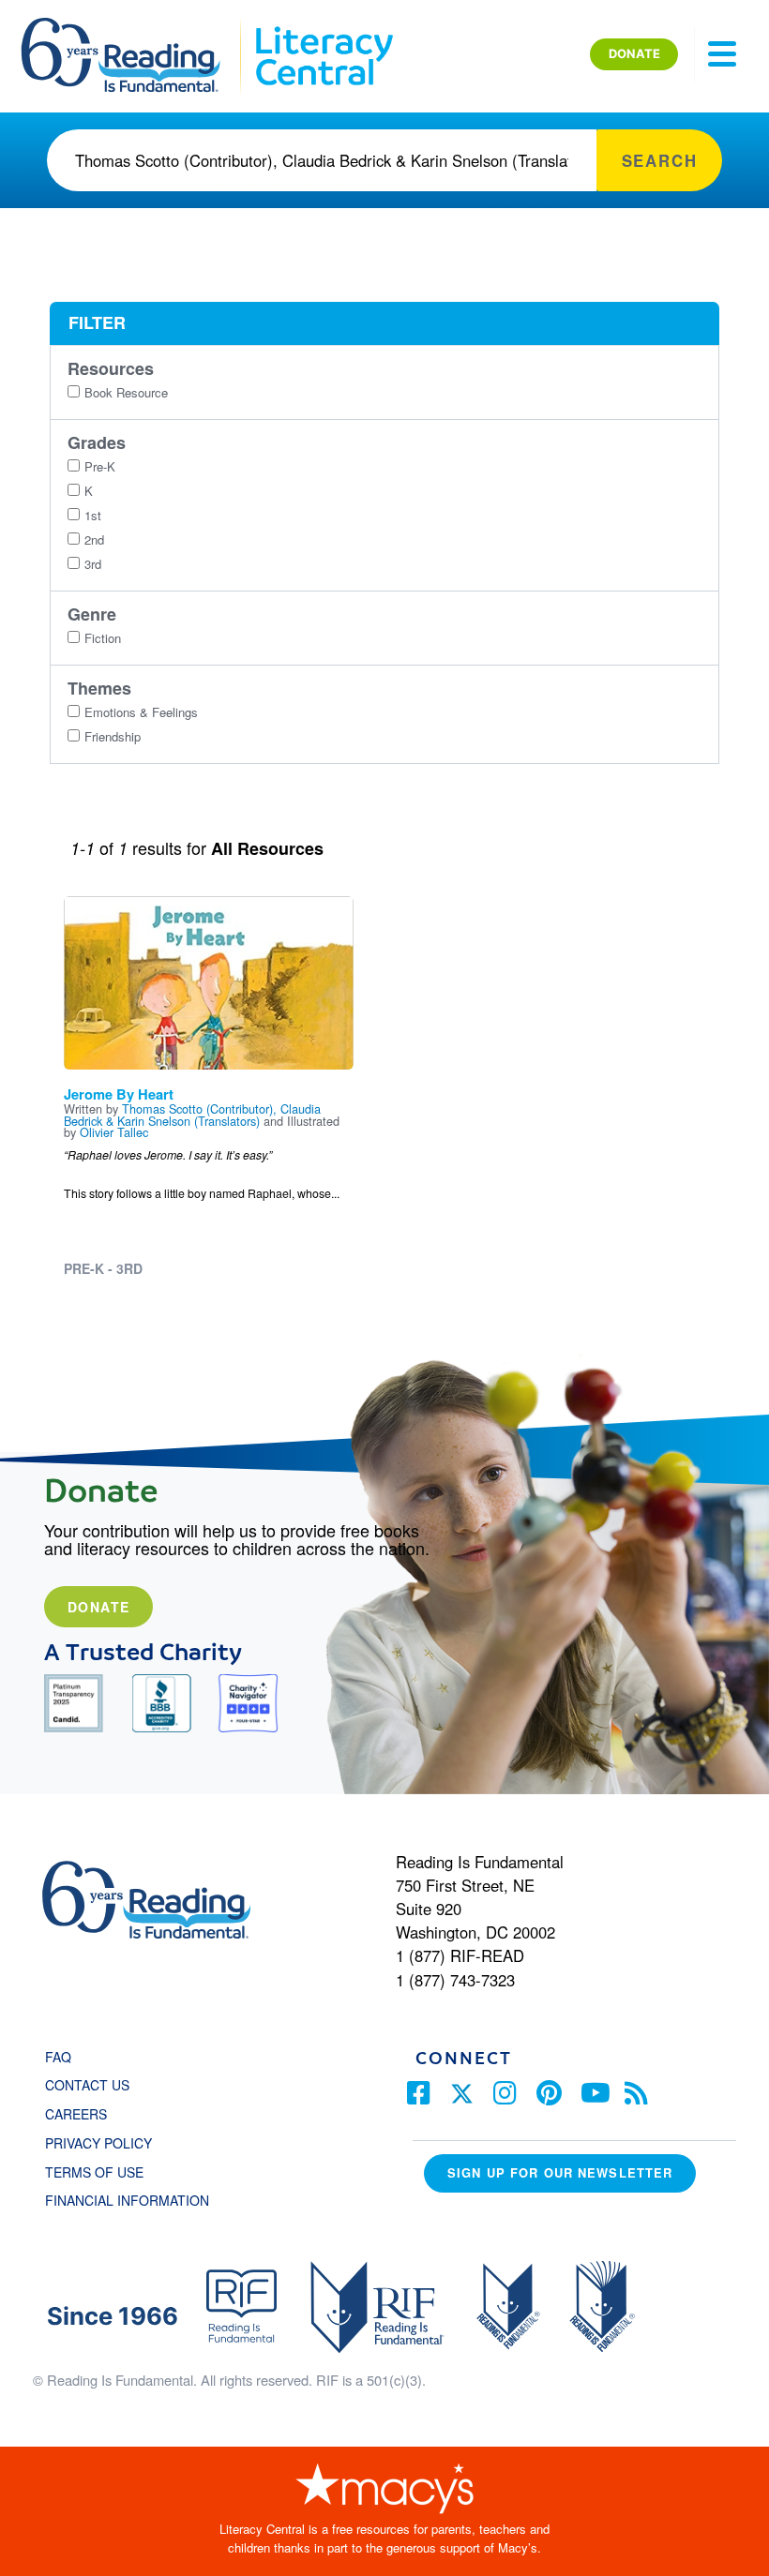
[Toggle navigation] (722, 54)
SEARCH (660, 160)
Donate (98, 1607)
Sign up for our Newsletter (560, 2172)
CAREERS (76, 2114)
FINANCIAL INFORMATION (127, 2200)
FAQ (58, 2057)
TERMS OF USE (104, 2172)
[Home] (134, 26)
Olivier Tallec (114, 1132)
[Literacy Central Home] (323, 26)
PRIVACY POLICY (98, 2143)
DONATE (634, 53)
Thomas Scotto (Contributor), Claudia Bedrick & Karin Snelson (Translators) (192, 1115)
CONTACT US (93, 2085)
